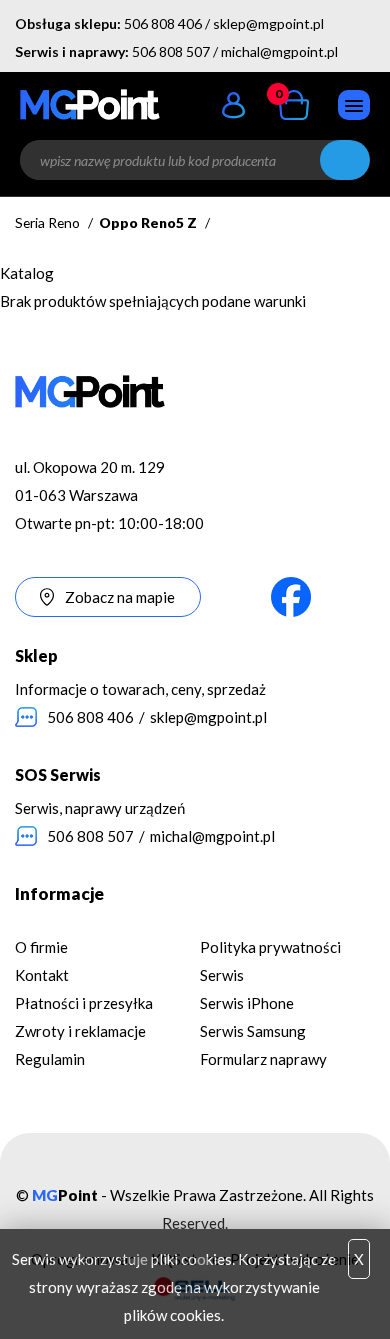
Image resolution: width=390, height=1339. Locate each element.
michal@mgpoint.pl (279, 51)
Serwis (222, 975)
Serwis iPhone (247, 1003)
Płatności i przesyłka (84, 1003)
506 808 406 (163, 23)
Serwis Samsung (253, 1031)
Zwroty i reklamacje (80, 1031)
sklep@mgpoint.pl (268, 23)
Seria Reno (47, 222)
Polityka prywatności (270, 947)
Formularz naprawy (263, 1059)
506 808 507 (171, 51)
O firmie (41, 947)
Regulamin (50, 1059)
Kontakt (42, 975)
